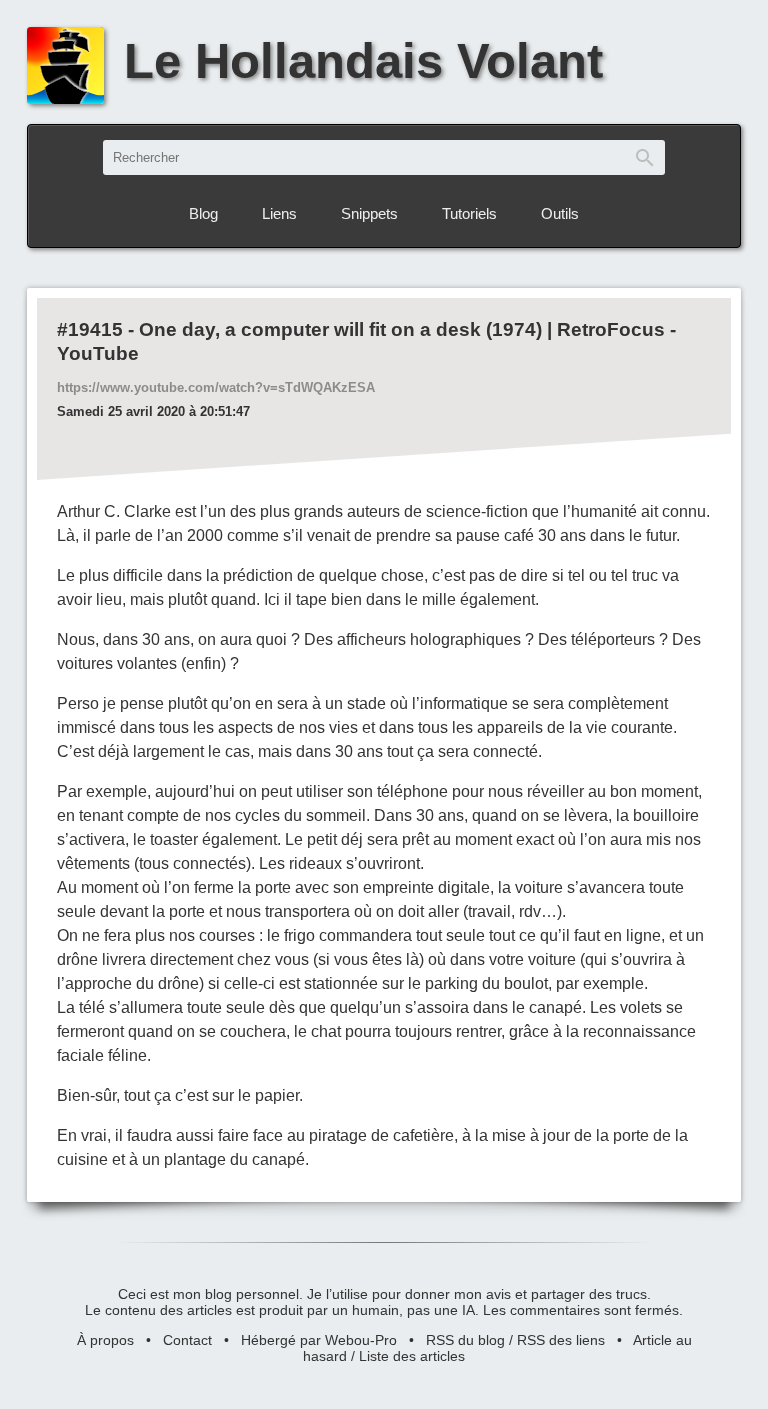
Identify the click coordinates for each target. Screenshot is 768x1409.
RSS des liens (561, 1340)
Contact (187, 1340)
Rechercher (645, 157)
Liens (279, 213)
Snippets (369, 213)
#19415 (90, 329)
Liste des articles (412, 1356)
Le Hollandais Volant (363, 61)
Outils (560, 213)
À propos (105, 1340)
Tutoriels (469, 213)
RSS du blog (465, 1340)
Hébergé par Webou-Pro (319, 1340)
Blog (203, 213)
